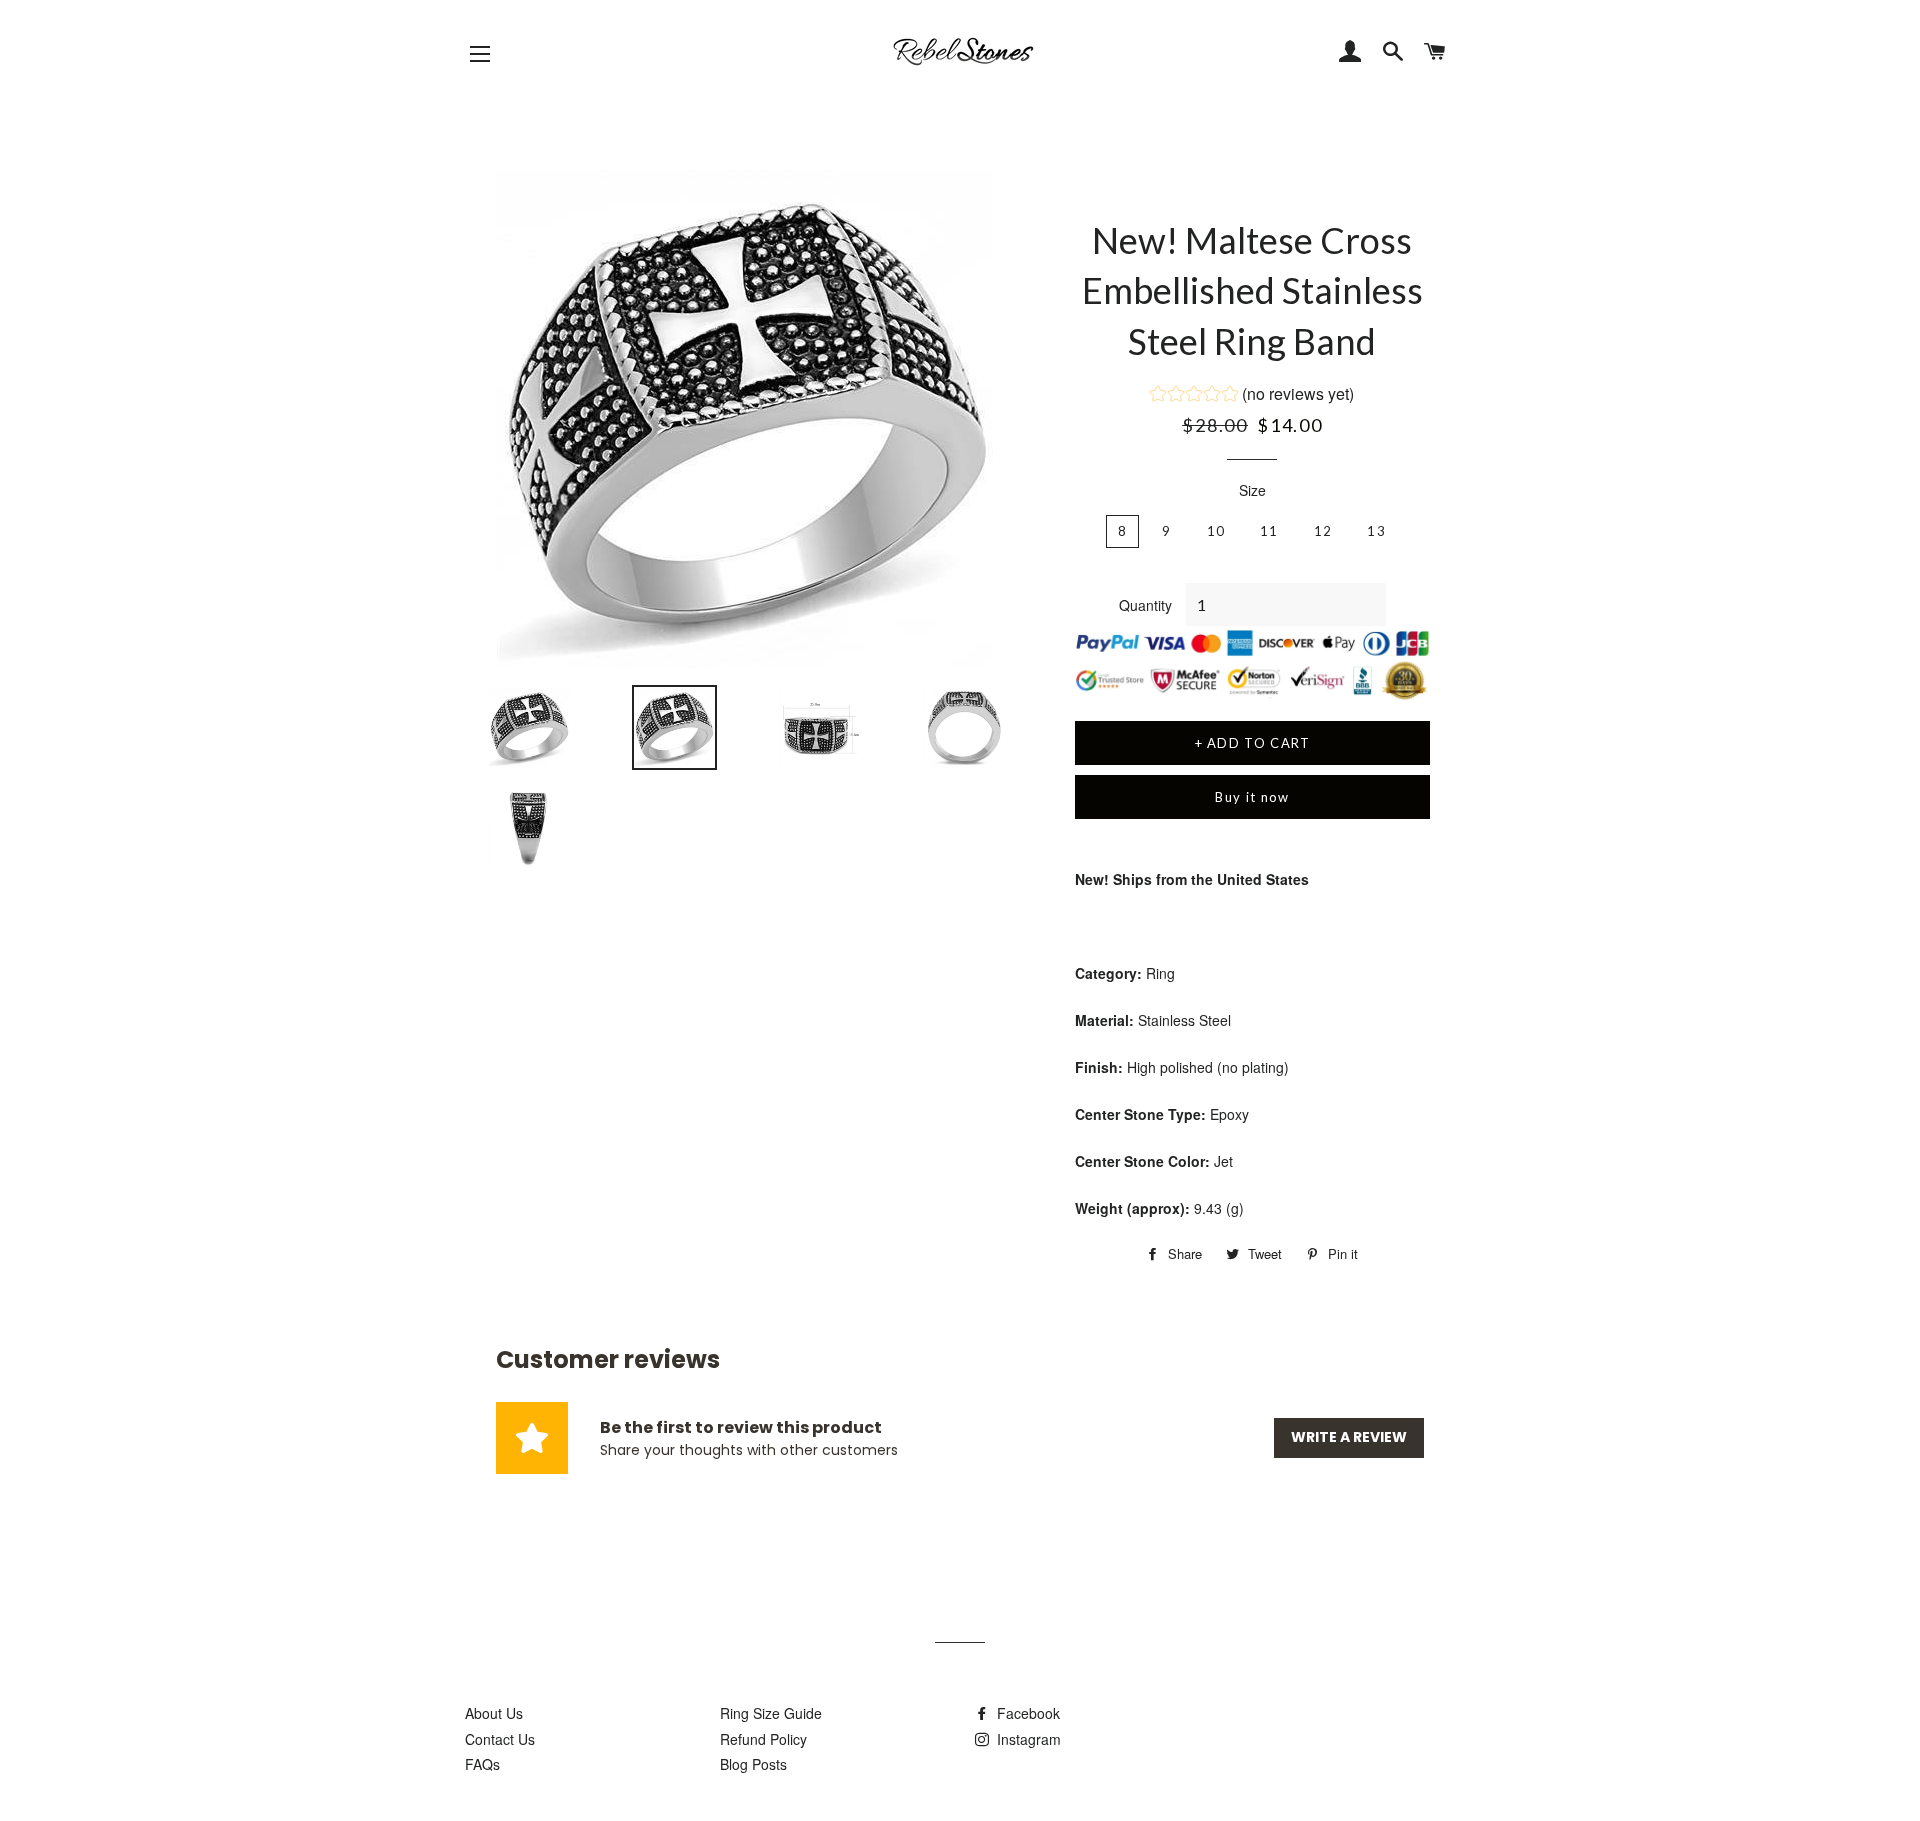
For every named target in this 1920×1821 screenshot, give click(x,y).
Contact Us (500, 1739)
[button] (1252, 396)
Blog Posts (753, 1764)
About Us (494, 1713)
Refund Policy (763, 1739)
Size (1252, 490)
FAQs (482, 1764)
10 (1216, 531)
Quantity (1145, 605)
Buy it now (1252, 797)
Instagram (1027, 1739)
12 (1323, 531)
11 (1269, 531)
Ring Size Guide (771, 1713)
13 (1376, 531)
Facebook (1026, 1713)
